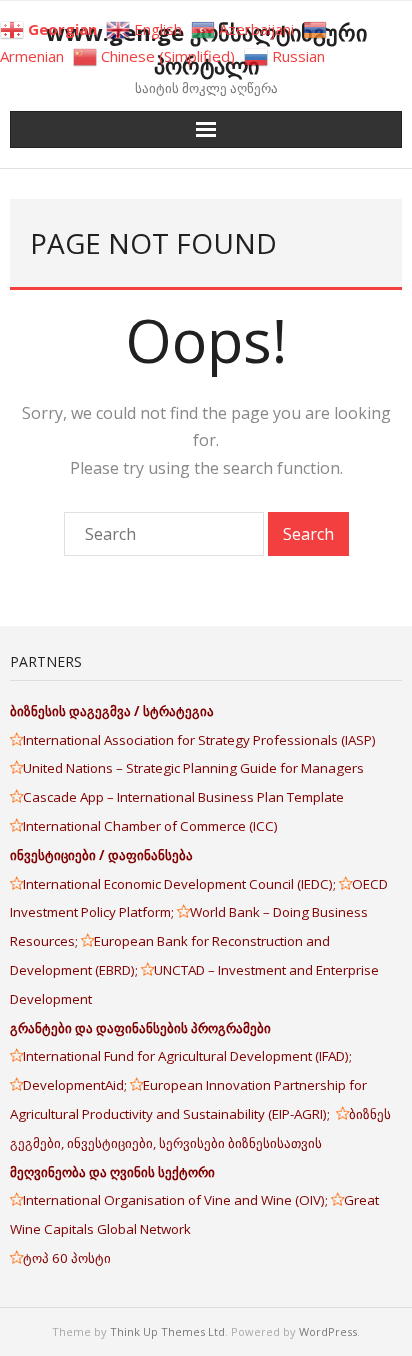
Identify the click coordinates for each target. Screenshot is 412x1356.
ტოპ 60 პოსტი (67, 1258)
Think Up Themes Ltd (167, 1331)
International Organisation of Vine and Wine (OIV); (177, 1200)
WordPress (328, 1331)
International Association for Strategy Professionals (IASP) (201, 740)
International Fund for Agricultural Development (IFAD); (187, 1056)
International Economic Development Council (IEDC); (181, 884)
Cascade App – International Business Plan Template (185, 797)
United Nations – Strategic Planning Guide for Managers (195, 768)
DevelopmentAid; (76, 1085)
